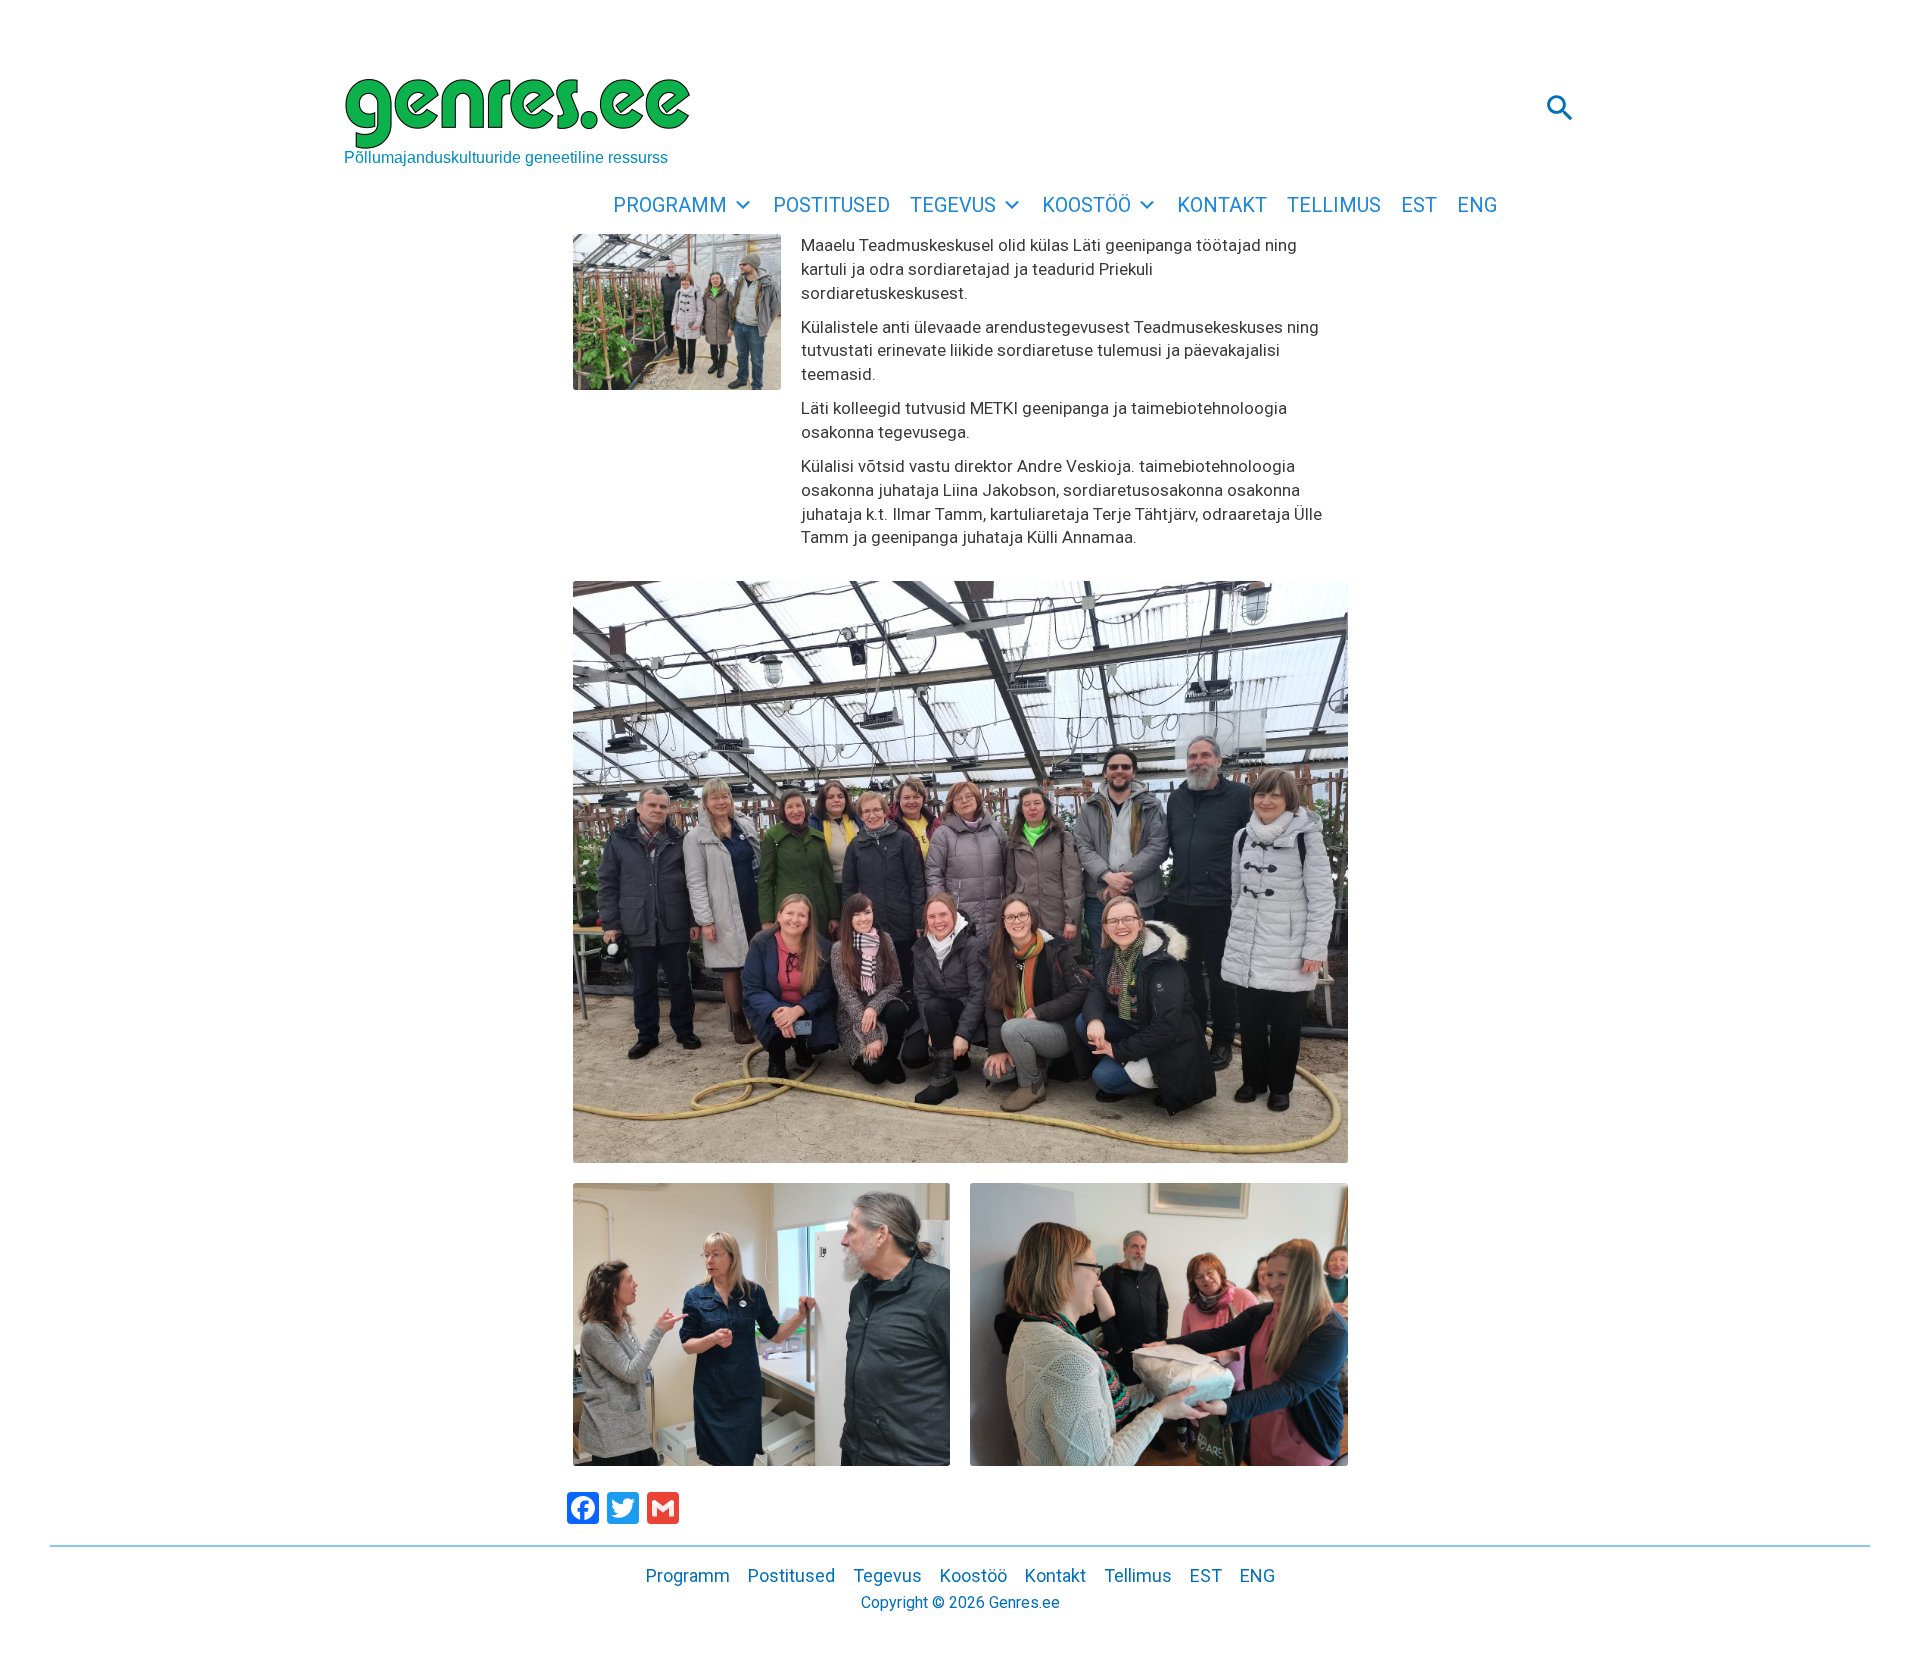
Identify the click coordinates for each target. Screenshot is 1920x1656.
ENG (1477, 205)
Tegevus (953, 205)
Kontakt (1222, 205)
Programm (670, 205)
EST (1419, 205)
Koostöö (1086, 205)
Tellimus (1334, 205)
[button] (1560, 107)
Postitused (831, 205)
